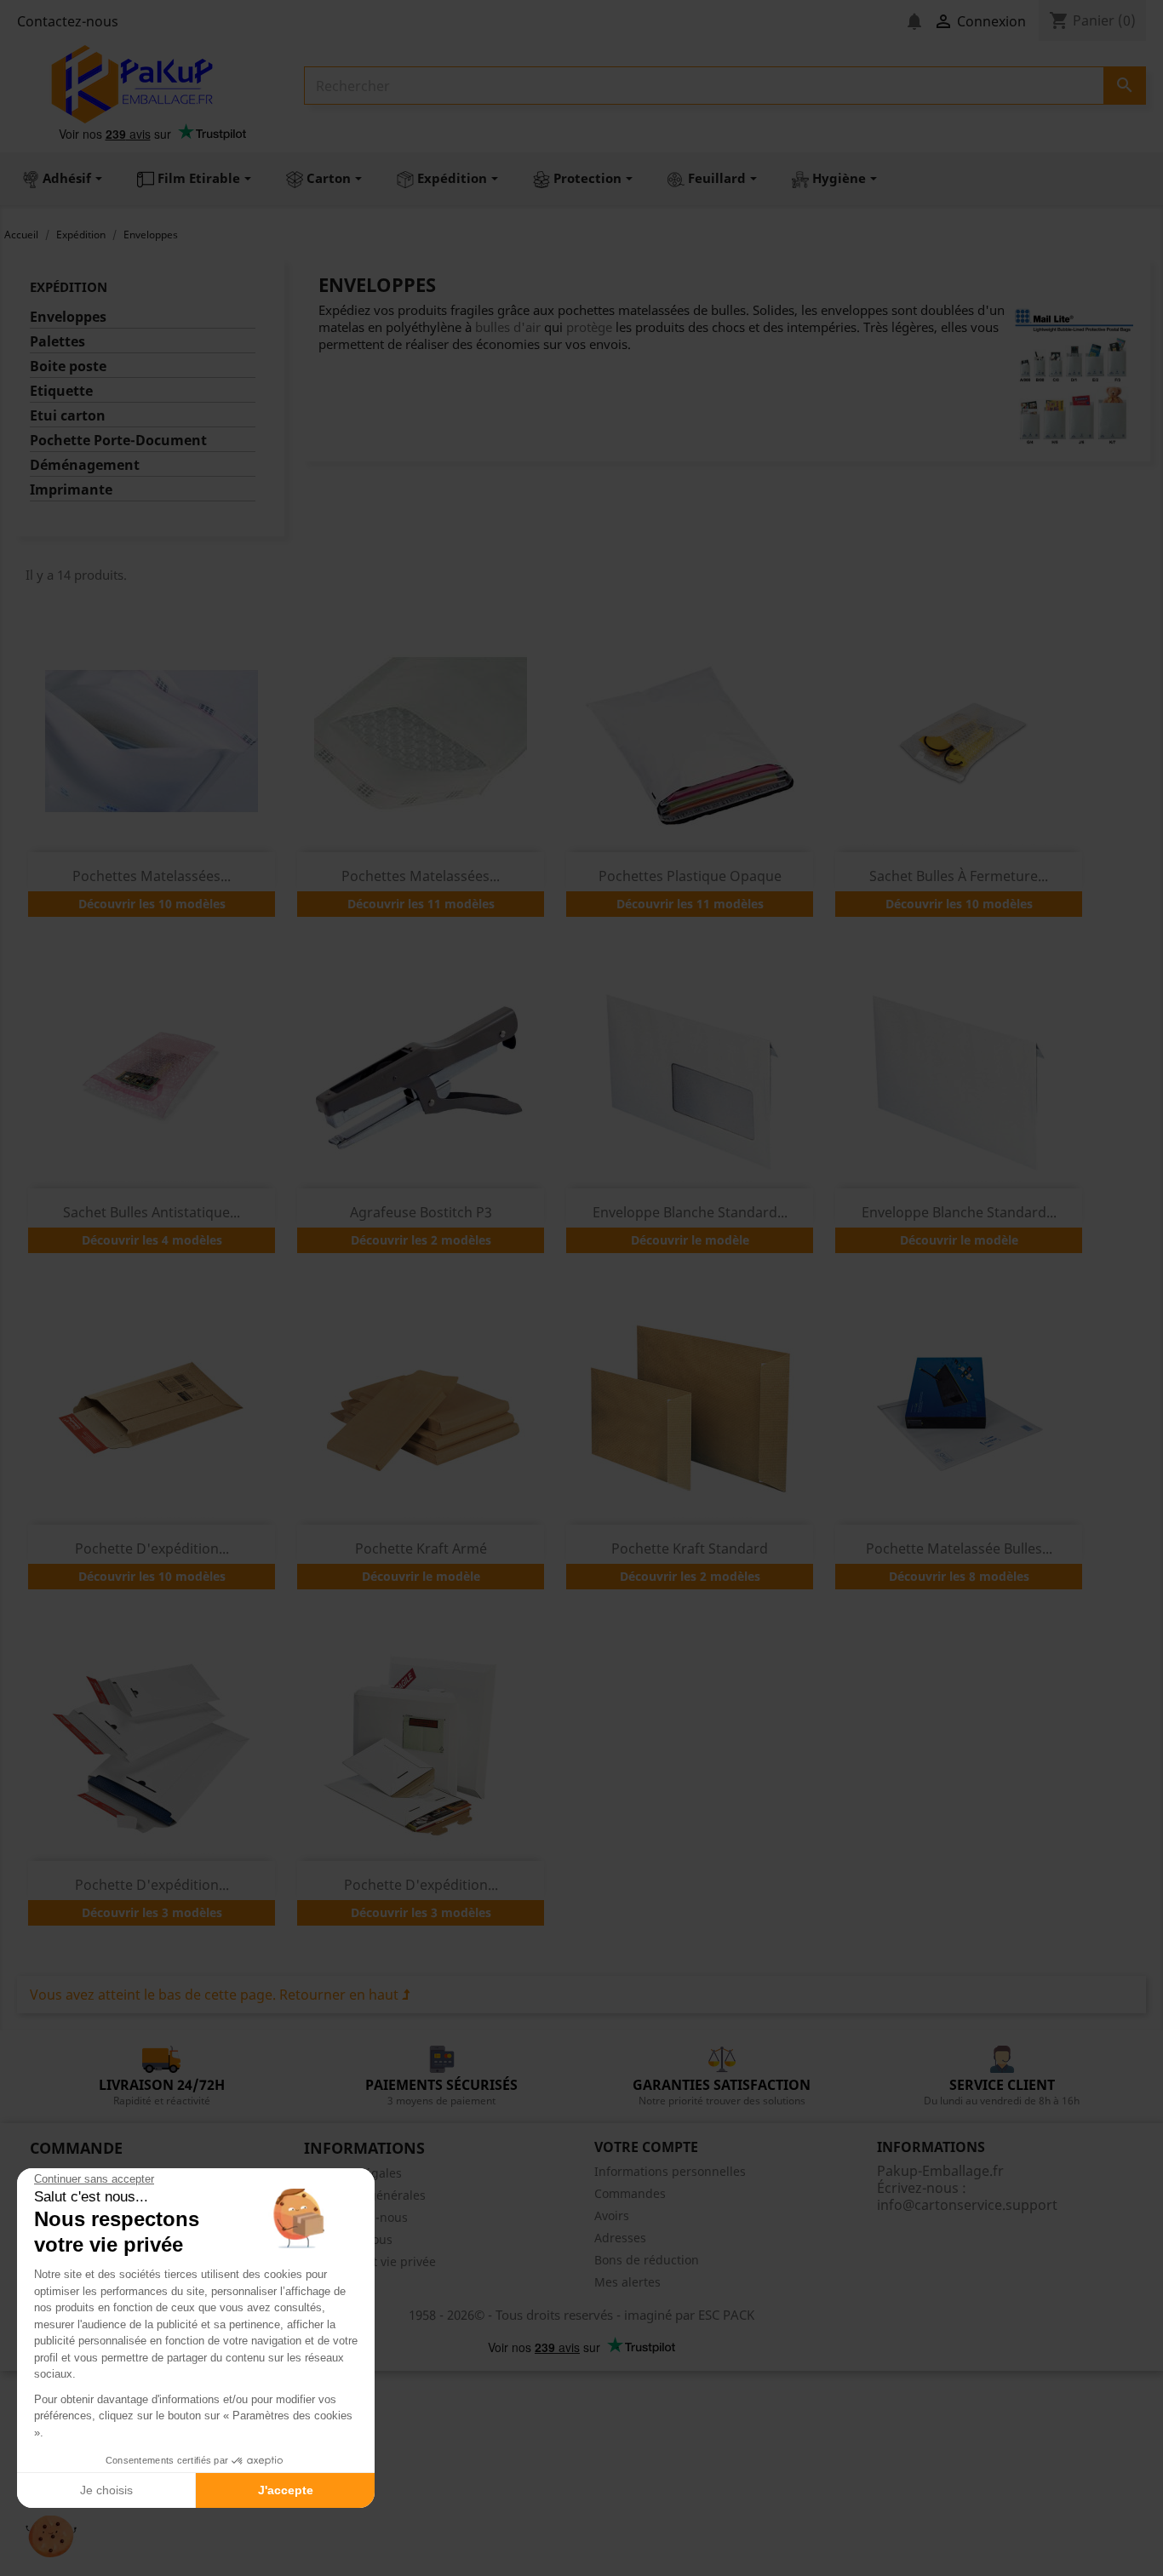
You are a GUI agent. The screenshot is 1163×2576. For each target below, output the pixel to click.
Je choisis (106, 2490)
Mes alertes (627, 2282)
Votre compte (646, 2147)
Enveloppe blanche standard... (690, 1212)
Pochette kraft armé (421, 1548)
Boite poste (68, 366)
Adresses (620, 2238)
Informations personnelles (670, 2171)
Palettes (57, 342)
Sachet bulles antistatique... (152, 1212)
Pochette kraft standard (690, 1548)
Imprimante (71, 490)
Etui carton (68, 416)
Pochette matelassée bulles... (959, 1548)
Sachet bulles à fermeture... (959, 876)
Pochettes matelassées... (152, 876)
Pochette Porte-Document (118, 441)
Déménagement (85, 465)
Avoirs (612, 2215)
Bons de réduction (647, 2260)
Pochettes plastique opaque (690, 876)
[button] (51, 2536)
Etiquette (61, 391)
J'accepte (286, 2490)
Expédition (69, 287)
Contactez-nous (68, 21)
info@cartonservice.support (967, 2205)
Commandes (630, 2193)
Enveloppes (68, 317)
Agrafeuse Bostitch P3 (421, 1212)
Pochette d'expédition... (152, 1548)
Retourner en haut (341, 1995)
